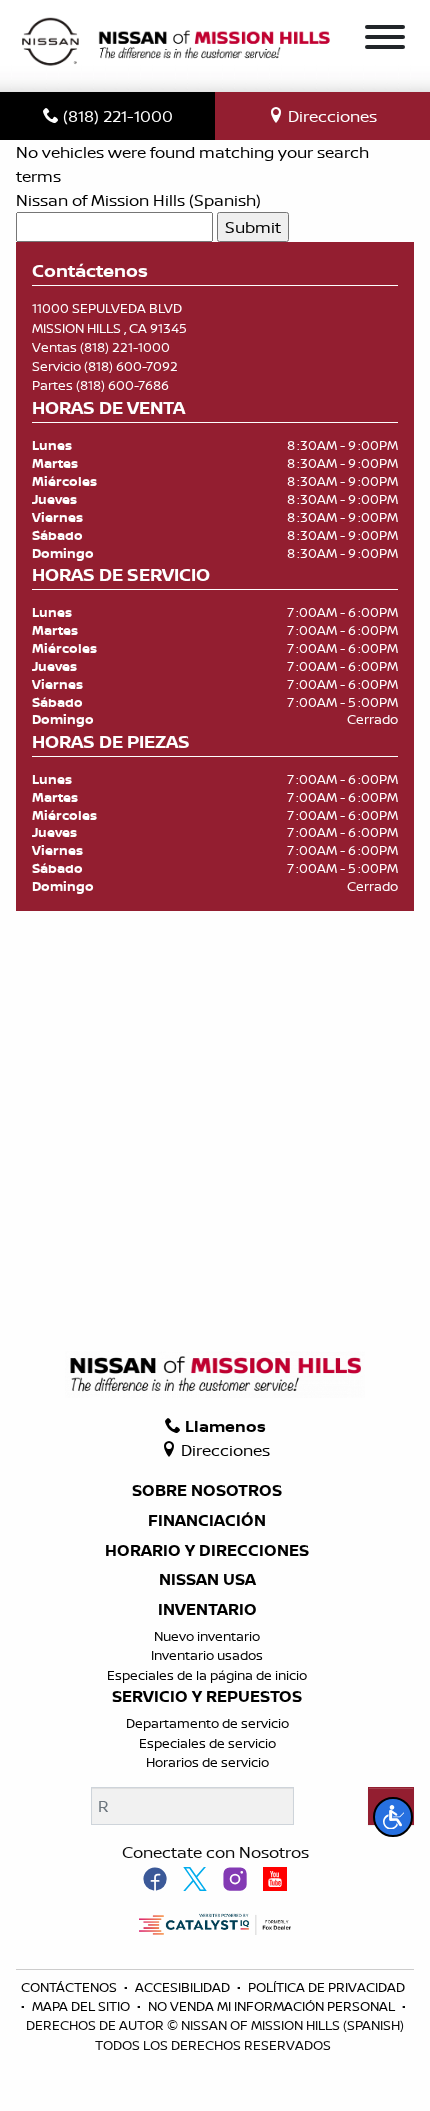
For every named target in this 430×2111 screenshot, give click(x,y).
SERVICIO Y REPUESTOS (207, 1697)
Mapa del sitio (82, 2006)
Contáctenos (70, 1987)
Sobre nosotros (207, 1491)
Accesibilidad (184, 1987)
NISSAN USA (207, 1580)
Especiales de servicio (207, 1743)
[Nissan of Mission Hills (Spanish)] (175, 44)
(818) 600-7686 (122, 385)
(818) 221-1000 (125, 347)
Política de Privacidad (326, 1987)
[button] (393, 1817)
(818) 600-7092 (131, 366)
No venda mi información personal (273, 2006)
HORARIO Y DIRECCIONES (207, 1551)
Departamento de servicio (207, 1723)
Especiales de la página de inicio (207, 1675)
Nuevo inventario (207, 1636)
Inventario (207, 1610)
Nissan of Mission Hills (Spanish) (138, 200)
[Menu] (385, 40)
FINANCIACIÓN (207, 1521)
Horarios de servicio (207, 1762)
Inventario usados (207, 1655)
